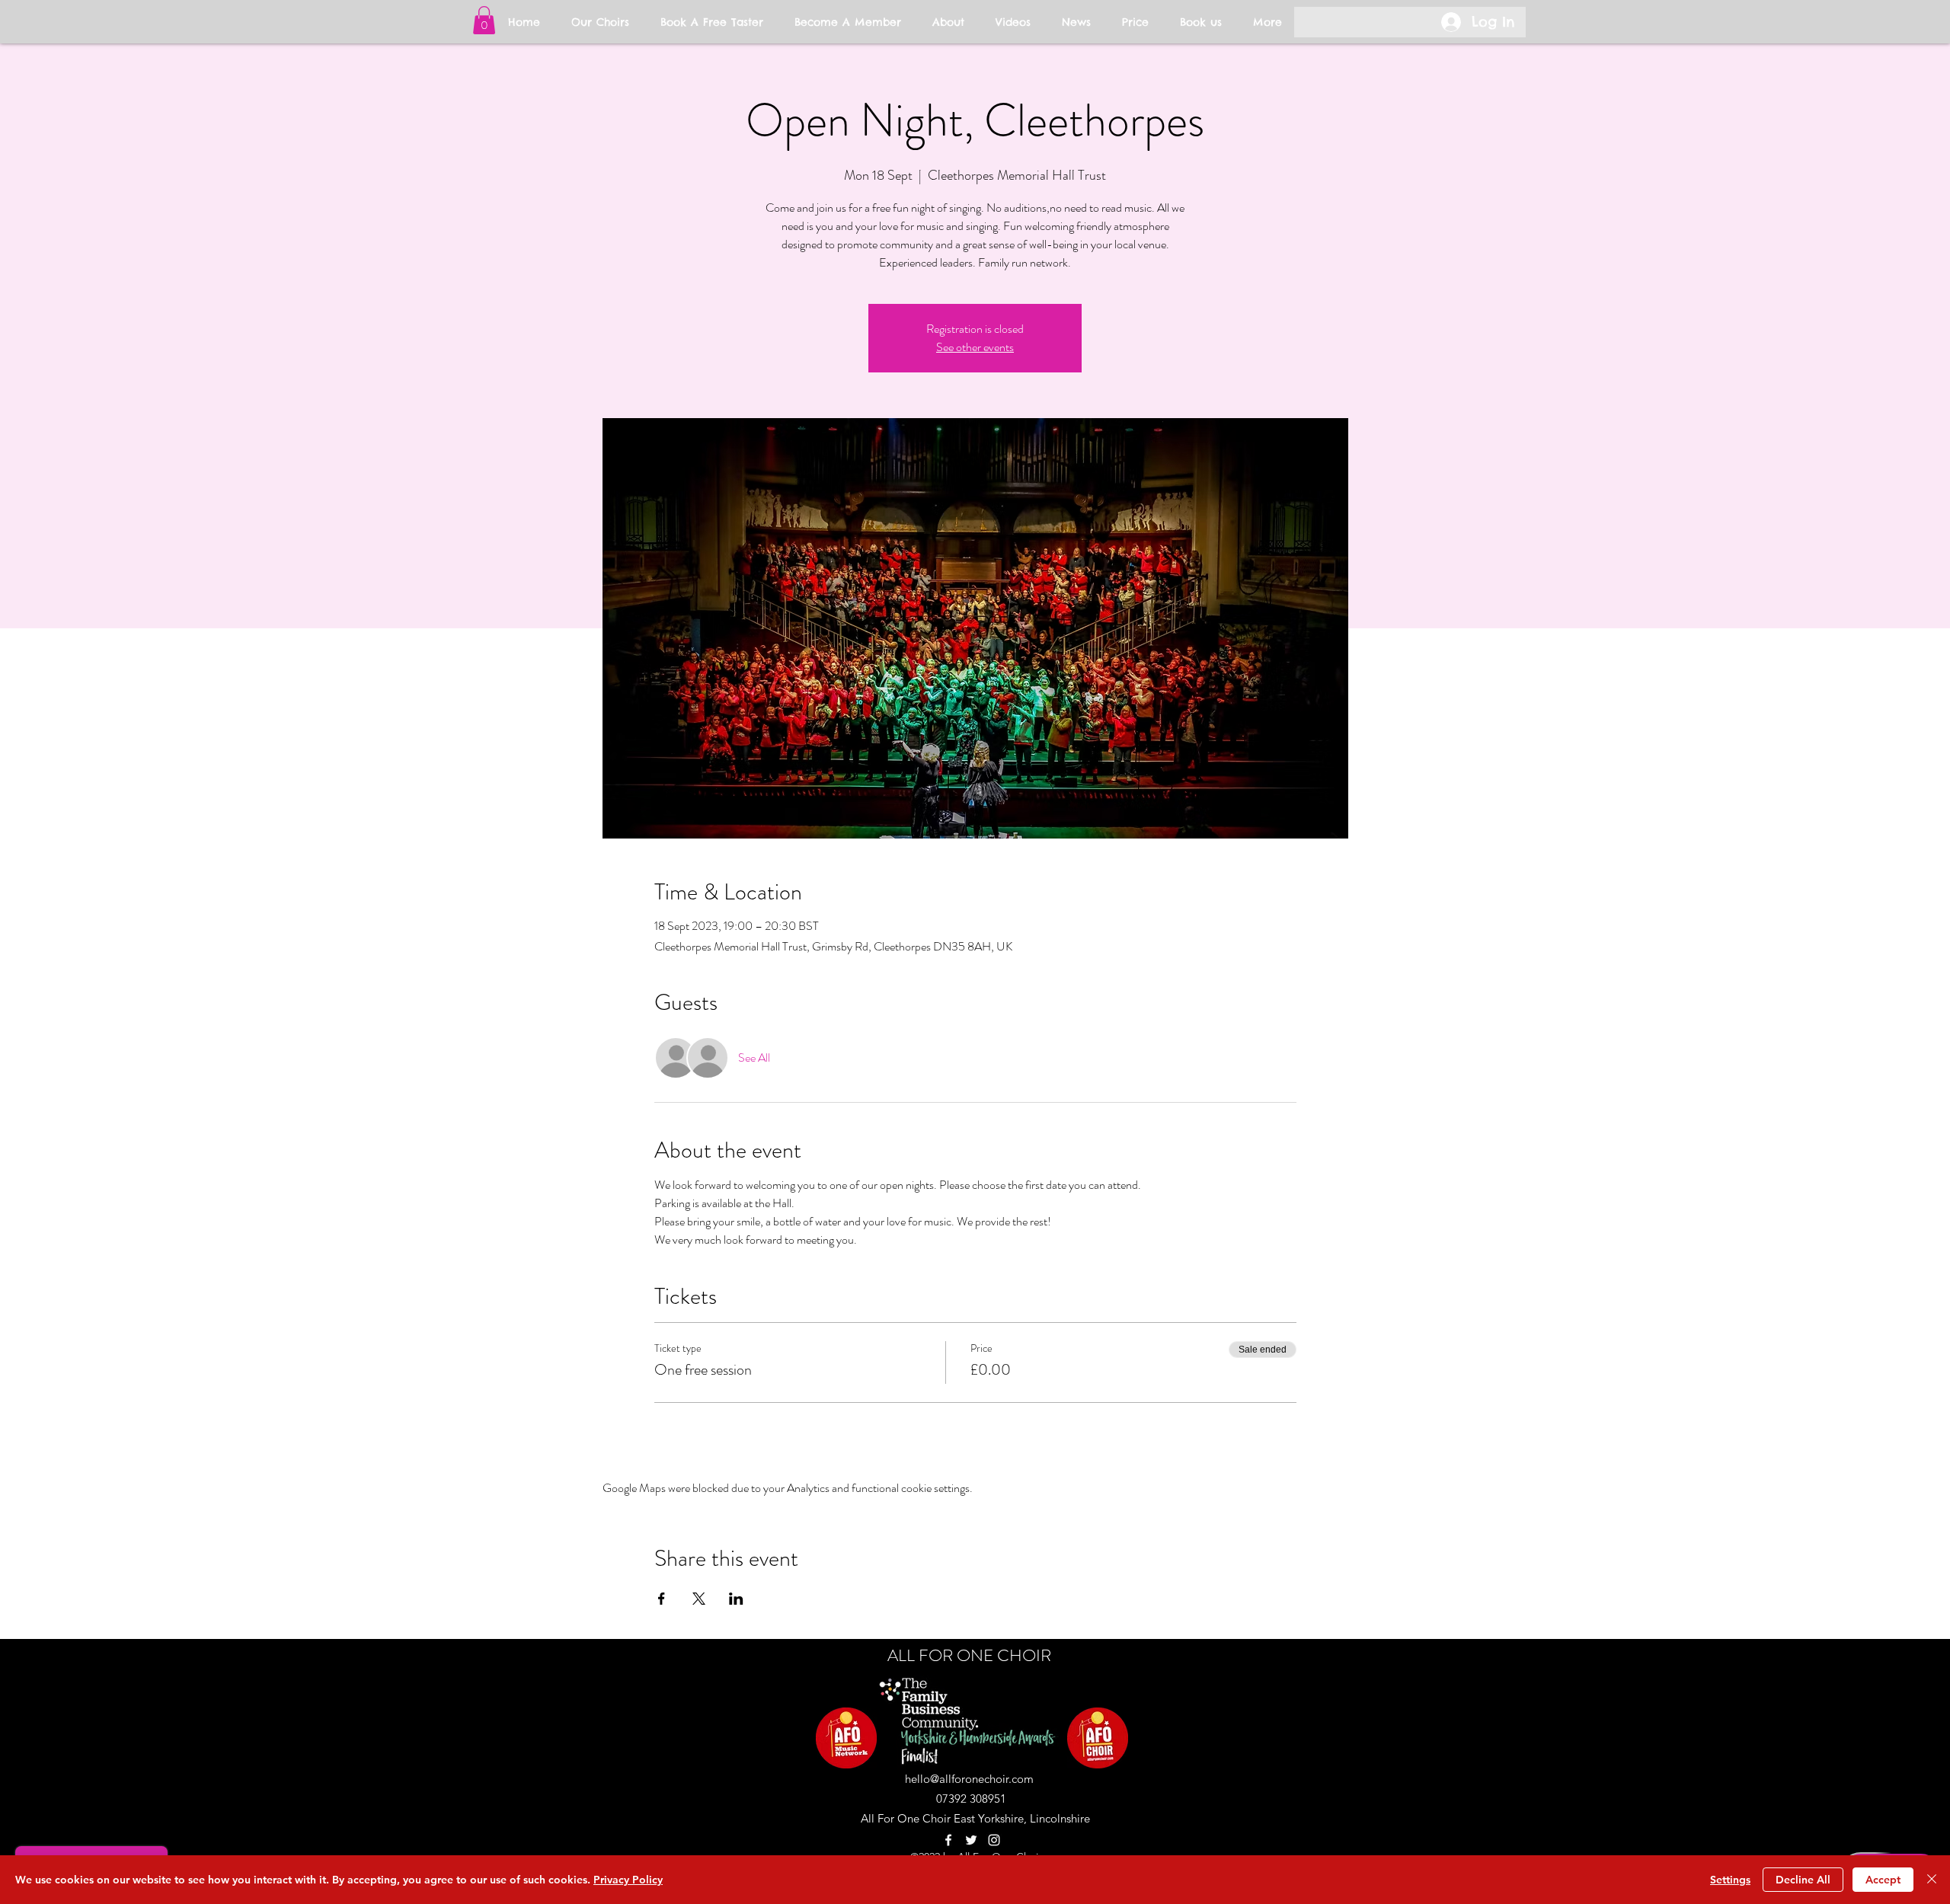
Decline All (1803, 1880)
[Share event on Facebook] (662, 1599)
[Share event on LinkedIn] (736, 1599)
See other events (975, 347)
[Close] (1932, 1880)
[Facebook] (948, 1840)
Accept (1883, 1880)
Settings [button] (1730, 1880)
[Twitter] (971, 1840)
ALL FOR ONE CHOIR (969, 1655)
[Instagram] (994, 1840)
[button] (484, 20)
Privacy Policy (628, 1880)
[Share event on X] (699, 1599)
